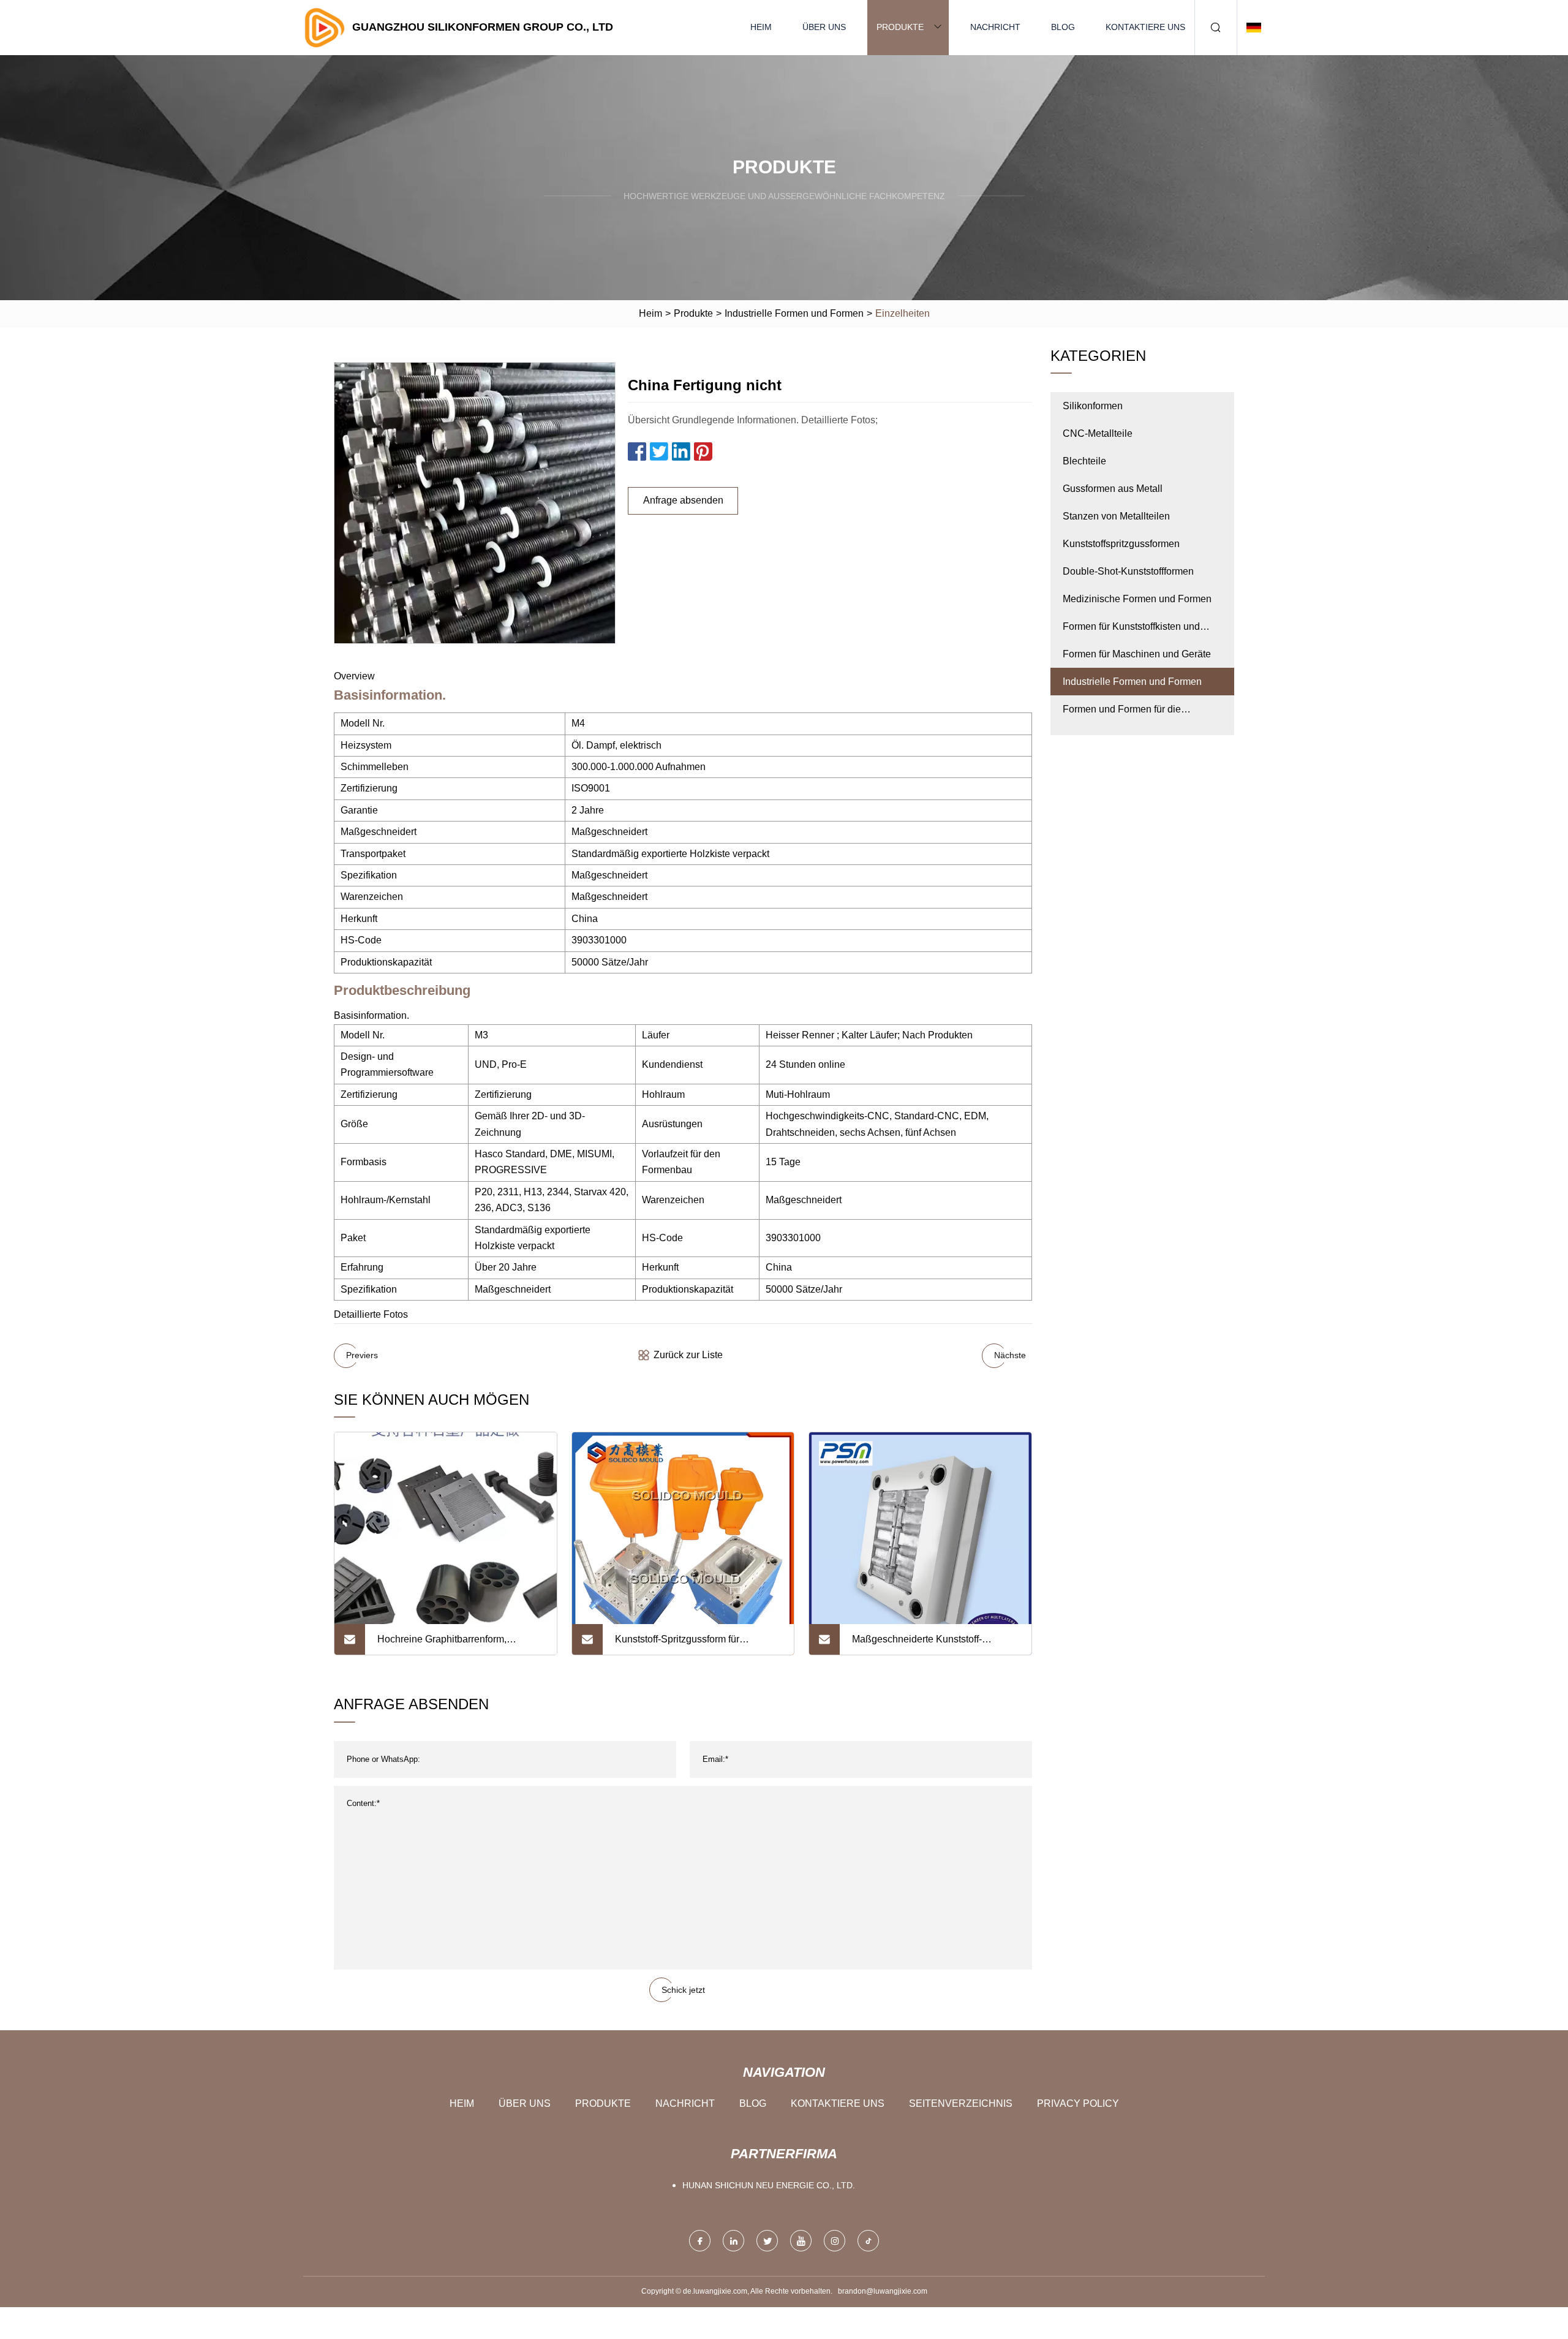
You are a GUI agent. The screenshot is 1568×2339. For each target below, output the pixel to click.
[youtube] (801, 2241)
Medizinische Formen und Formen (1137, 599)
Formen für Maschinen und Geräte (1137, 654)
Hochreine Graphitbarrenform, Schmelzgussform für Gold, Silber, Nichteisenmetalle (451, 1644)
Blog (1063, 27)
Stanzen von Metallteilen (1116, 516)
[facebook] (700, 2241)
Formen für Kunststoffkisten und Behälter (1131, 631)
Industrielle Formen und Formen (794, 313)
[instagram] (835, 2241)
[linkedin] (733, 2241)
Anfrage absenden (683, 500)
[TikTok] (868, 2241)
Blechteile (1084, 461)
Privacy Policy (1078, 2103)
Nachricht (995, 27)
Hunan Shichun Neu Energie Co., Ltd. (769, 2185)
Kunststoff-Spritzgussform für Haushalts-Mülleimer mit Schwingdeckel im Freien (677, 1644)
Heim (761, 27)
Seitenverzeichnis (961, 2103)
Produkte (900, 27)
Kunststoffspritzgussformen (1121, 544)
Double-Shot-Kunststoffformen (1128, 571)
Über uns (824, 27)
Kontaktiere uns (1145, 27)
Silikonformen (1093, 406)
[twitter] (767, 2241)
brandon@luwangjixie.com (883, 2291)
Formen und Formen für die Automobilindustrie (1122, 713)
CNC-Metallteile (1098, 433)
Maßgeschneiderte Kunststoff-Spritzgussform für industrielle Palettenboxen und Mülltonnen (918, 1644)
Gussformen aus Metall (1113, 489)
